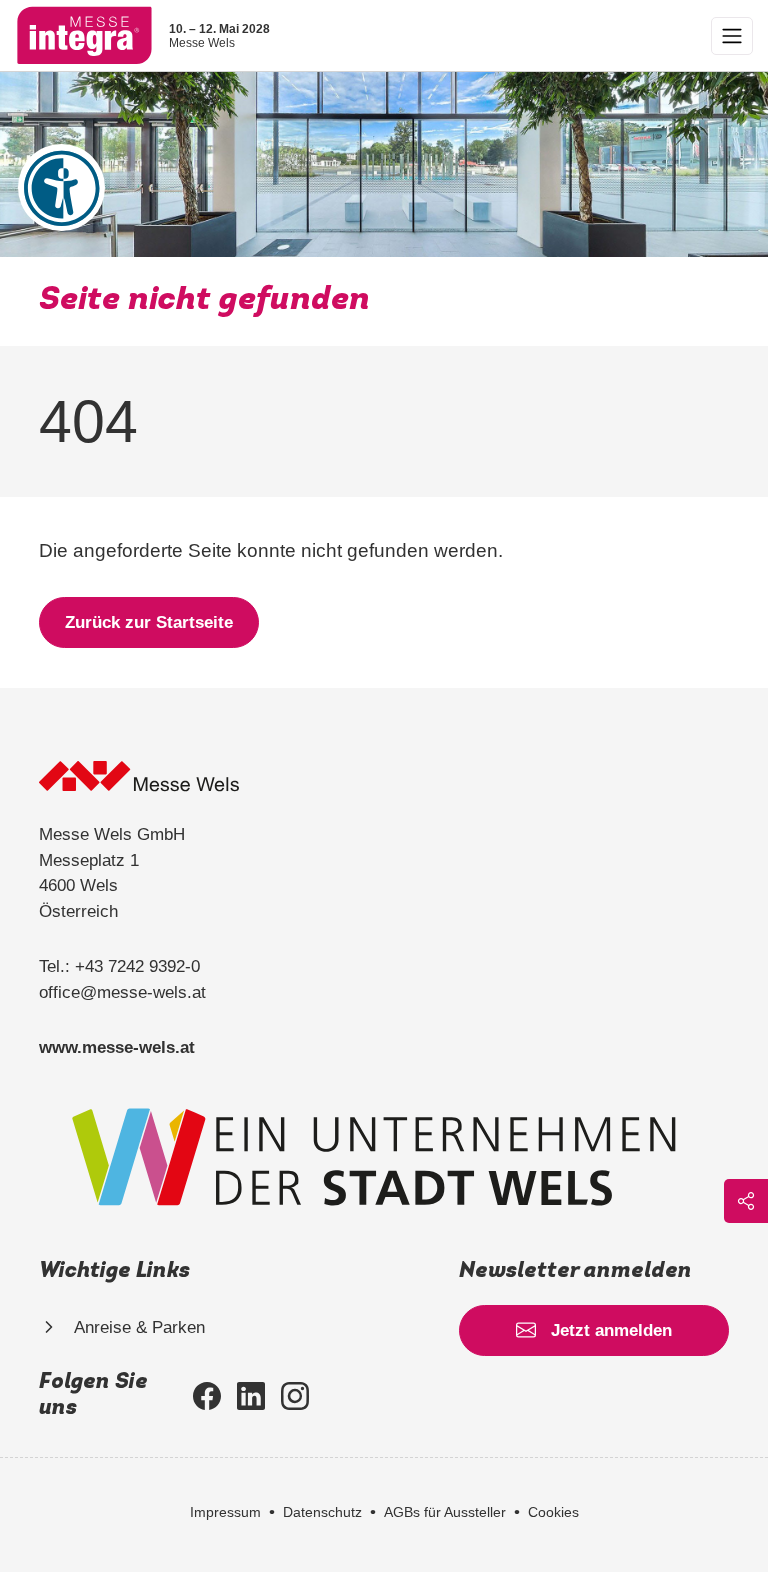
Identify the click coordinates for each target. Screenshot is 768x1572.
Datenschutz (322, 1512)
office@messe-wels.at (122, 992)
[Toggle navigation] (732, 36)
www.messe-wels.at (117, 1047)
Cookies (553, 1512)
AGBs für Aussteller (445, 1512)
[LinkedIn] (251, 1396)
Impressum (225, 1512)
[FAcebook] (207, 1396)
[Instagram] (295, 1396)
